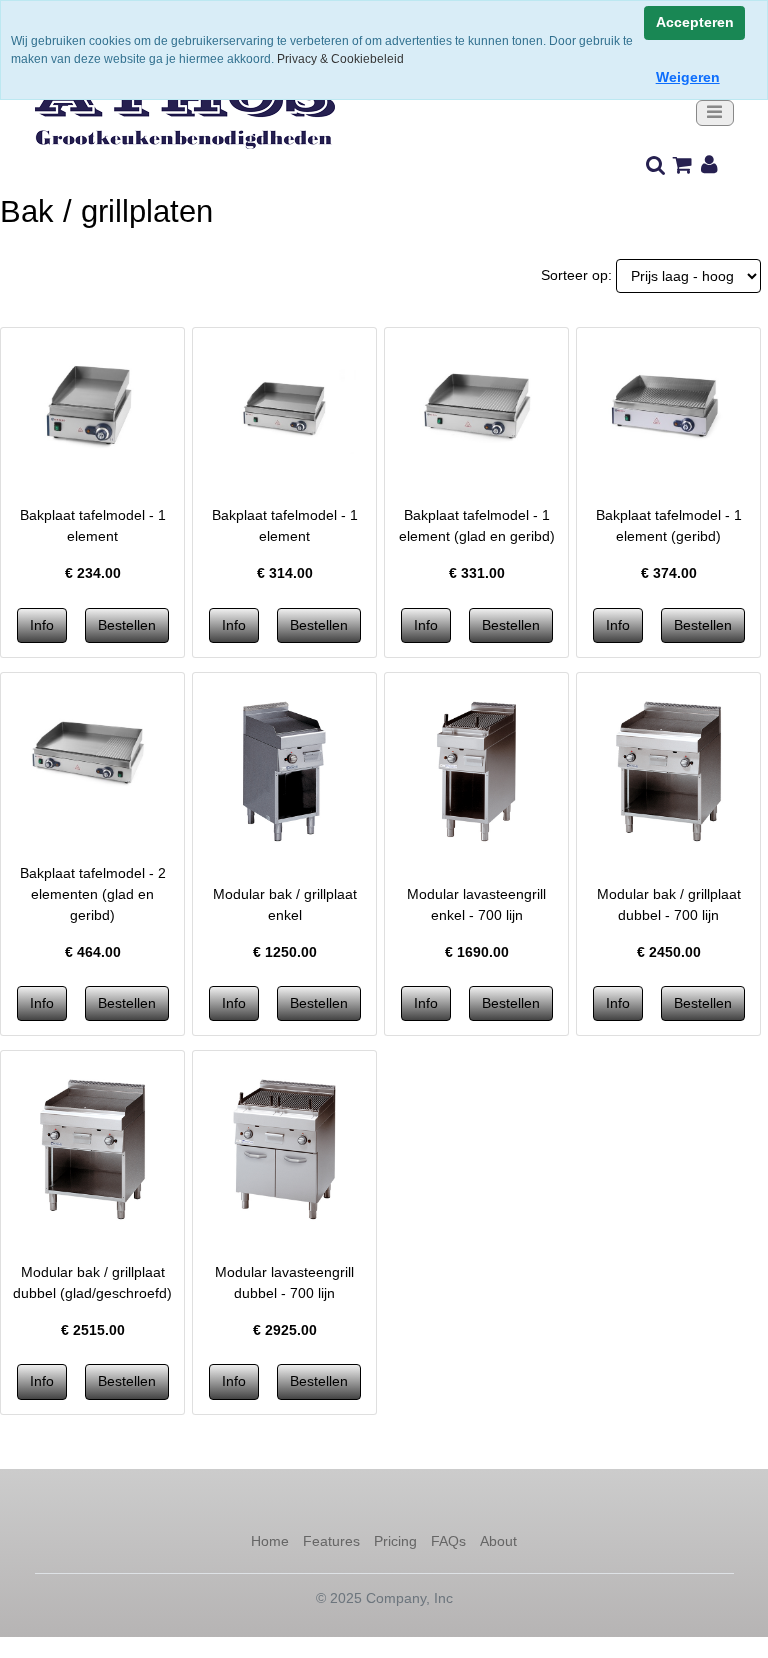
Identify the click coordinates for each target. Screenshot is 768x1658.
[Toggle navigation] (715, 113)
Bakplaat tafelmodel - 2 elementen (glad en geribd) (93, 894)
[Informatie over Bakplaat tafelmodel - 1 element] (92, 408)
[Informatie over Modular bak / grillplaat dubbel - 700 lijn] (668, 770)
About (498, 1541)
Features (331, 1541)
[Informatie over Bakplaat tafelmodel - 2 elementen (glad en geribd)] (92, 753)
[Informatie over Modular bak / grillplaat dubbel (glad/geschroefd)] (92, 1148)
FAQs (448, 1541)
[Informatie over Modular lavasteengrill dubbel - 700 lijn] (284, 1148)
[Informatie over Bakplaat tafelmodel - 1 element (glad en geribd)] (476, 408)
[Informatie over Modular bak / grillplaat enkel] (284, 770)
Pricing (395, 1541)
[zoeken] (655, 166)
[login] (709, 166)
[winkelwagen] (682, 166)
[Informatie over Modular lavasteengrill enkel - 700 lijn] (476, 770)
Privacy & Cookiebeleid (340, 59)
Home (270, 1541)
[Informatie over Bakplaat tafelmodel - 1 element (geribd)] (668, 408)
